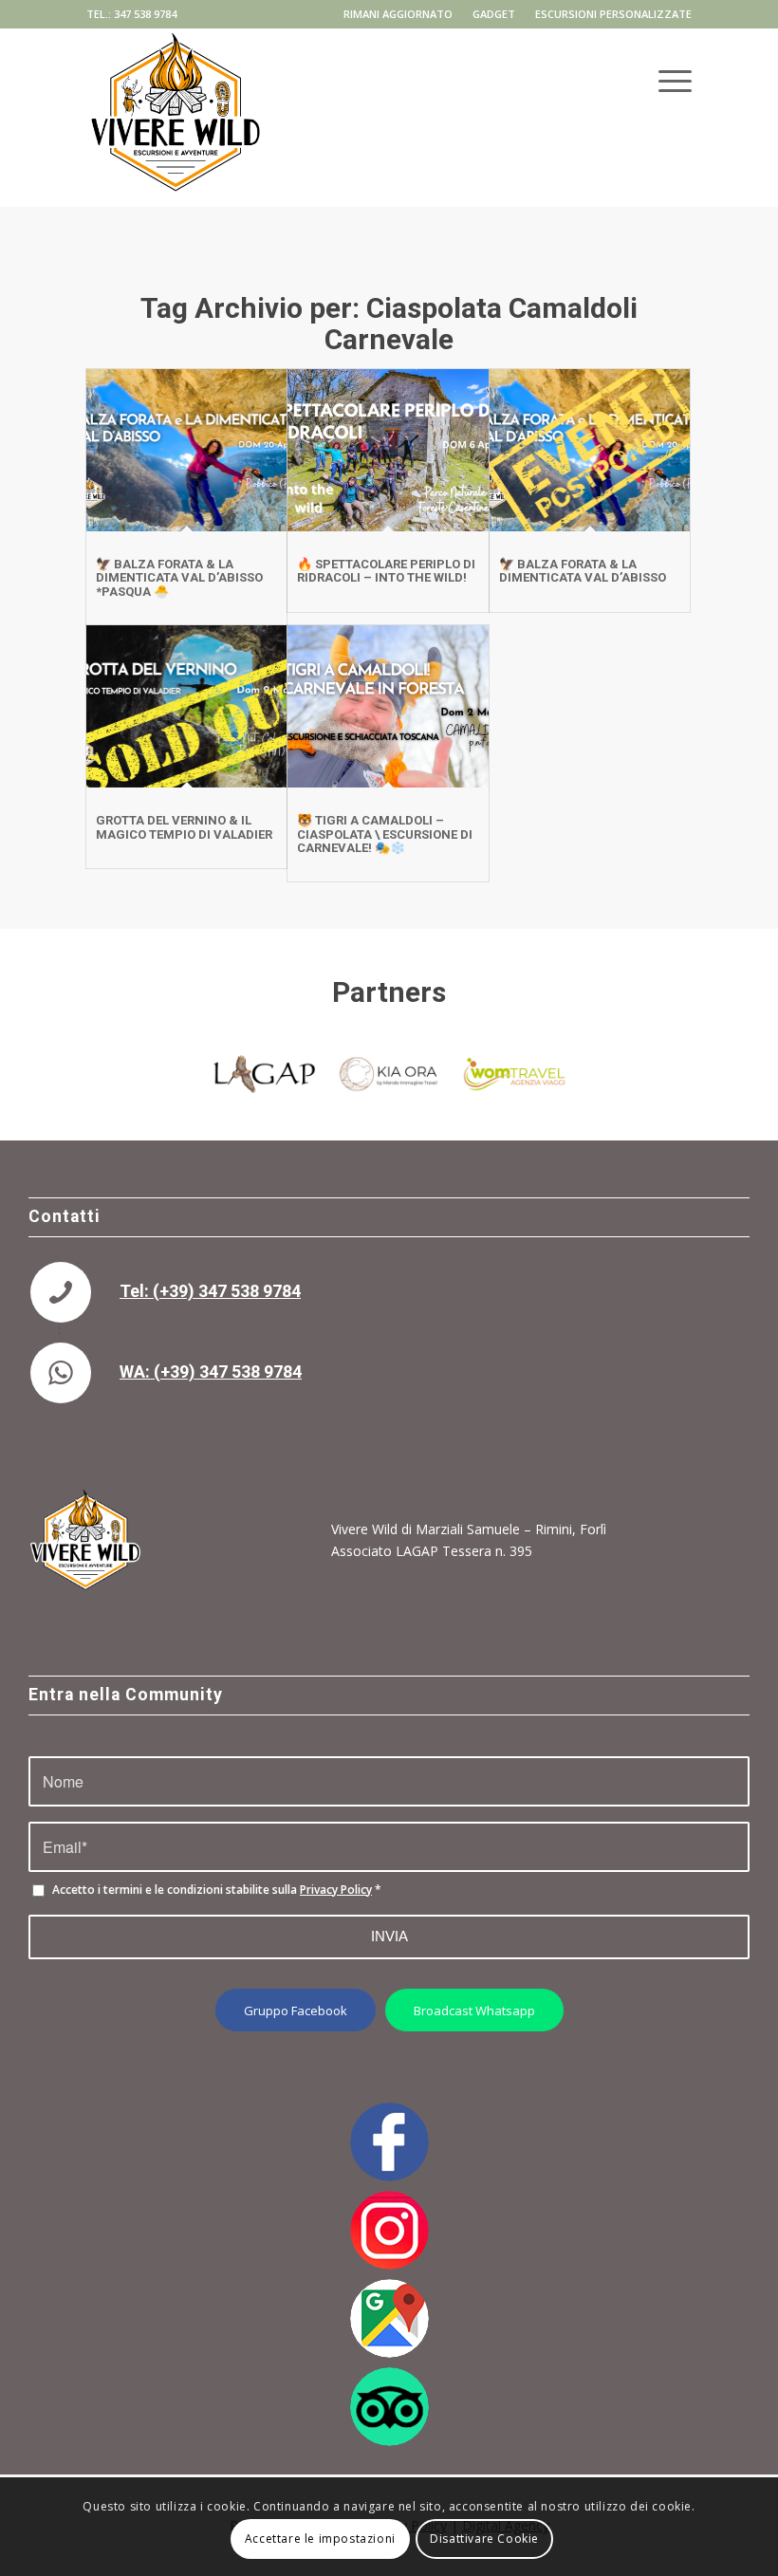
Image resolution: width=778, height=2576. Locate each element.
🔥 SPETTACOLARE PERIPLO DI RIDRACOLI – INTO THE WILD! (386, 571)
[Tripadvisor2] (389, 2407)
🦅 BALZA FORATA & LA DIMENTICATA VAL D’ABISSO (583, 571)
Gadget (494, 14)
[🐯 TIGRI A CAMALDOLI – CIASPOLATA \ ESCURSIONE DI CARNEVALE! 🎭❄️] (388, 706)
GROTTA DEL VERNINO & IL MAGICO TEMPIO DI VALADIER (184, 827)
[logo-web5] (176, 75)
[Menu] (666, 70)
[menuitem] (398, 14)
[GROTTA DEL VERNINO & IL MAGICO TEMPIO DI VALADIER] (186, 706)
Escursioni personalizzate (613, 14)
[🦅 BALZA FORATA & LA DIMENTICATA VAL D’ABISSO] (590, 450)
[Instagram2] (389, 2230)
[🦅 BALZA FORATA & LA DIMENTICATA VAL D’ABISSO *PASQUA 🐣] (186, 450)
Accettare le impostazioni (320, 2539)
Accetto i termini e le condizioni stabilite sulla (217, 1890)
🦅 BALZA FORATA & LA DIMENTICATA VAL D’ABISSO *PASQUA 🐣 (179, 578)
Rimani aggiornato (398, 14)
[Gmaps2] (389, 2318)
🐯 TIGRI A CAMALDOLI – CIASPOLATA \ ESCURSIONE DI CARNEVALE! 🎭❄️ (385, 834)
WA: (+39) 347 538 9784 (211, 1371)
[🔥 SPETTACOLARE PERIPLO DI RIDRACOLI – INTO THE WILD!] (388, 450)
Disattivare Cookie (484, 2539)
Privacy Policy (336, 1890)
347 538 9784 (145, 14)
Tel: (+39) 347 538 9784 (210, 1291)
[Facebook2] (389, 2142)
